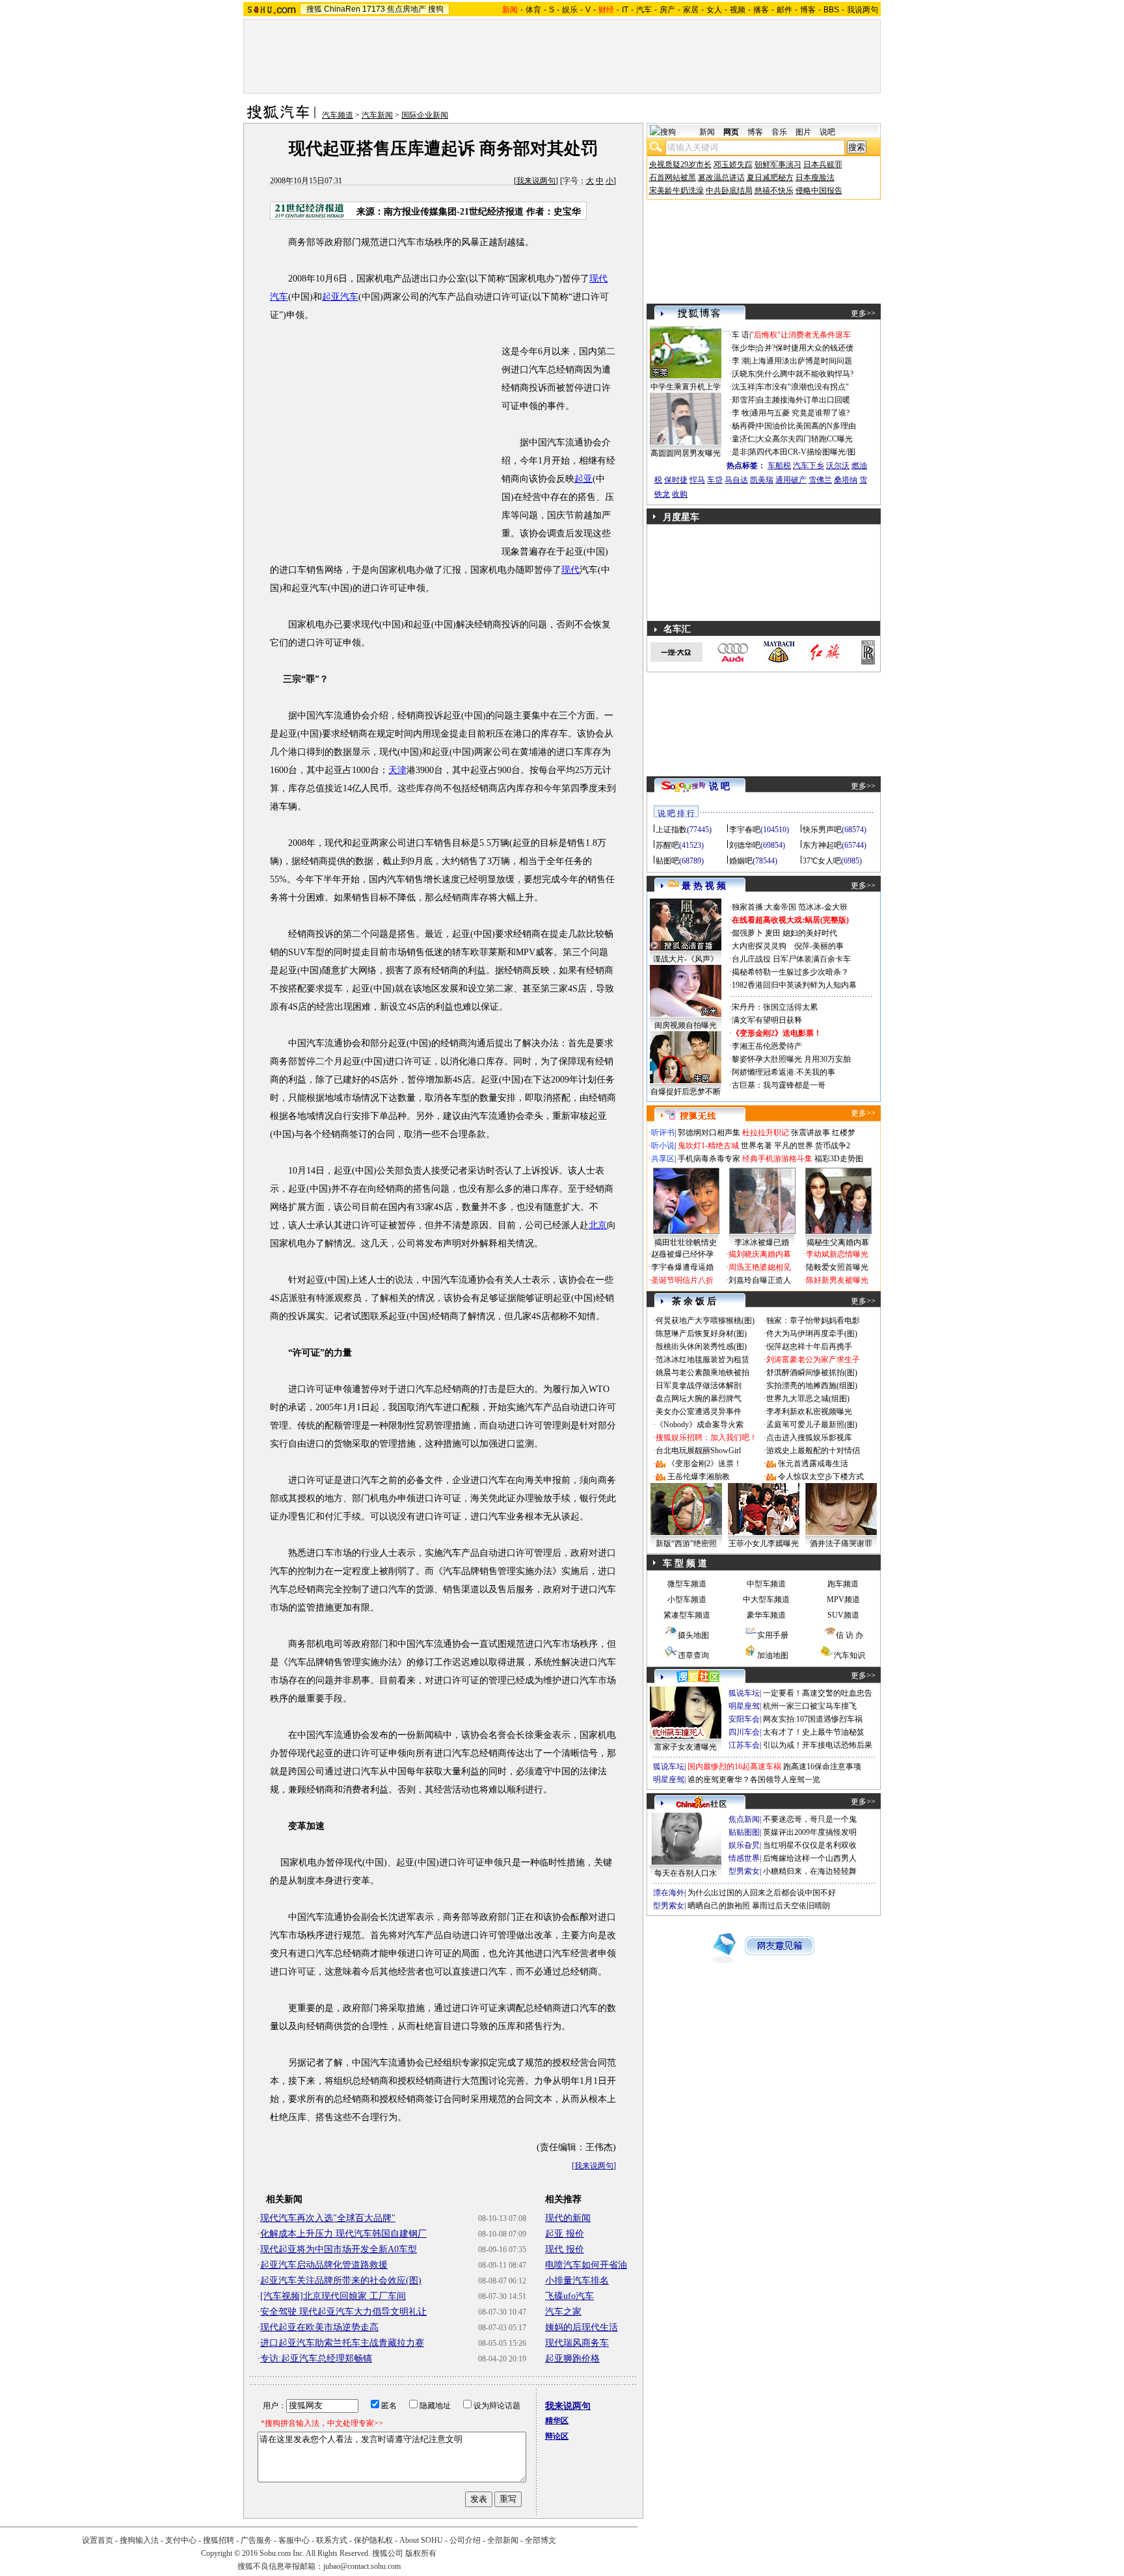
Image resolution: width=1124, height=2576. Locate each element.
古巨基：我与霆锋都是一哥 (779, 1085)
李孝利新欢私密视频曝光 (809, 1412)
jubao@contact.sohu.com (362, 2566)
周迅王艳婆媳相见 (760, 1267)
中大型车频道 (766, 1599)
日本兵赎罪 (823, 164)
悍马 (697, 480)
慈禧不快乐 (774, 191)
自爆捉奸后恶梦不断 (686, 1092)
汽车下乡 (809, 466)
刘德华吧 (745, 845)
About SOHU (421, 2540)
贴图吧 (667, 861)
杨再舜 (743, 426)
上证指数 (671, 830)
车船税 (779, 466)
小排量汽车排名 (577, 2280)
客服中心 (294, 2540)
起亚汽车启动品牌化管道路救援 (324, 2265)
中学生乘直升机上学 (686, 387)
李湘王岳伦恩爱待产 (767, 1046)
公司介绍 (465, 2540)
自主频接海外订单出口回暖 (803, 400)
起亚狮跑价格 (572, 2359)
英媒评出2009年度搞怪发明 (810, 1832)
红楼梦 (844, 1133)
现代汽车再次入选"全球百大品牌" (328, 2218)
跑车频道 (843, 1584)
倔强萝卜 (747, 933)
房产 (667, 10)
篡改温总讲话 (721, 177)
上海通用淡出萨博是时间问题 (801, 361)
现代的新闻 (568, 2218)
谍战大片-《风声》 (686, 959)
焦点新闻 (744, 1819)
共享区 (663, 1159)
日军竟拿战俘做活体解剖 (699, 1386)
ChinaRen (342, 9)
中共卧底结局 (729, 191)
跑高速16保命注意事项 (822, 1767)
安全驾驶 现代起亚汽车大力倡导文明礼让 (343, 2312)
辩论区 (557, 2436)
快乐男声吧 (822, 830)
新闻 (707, 132)
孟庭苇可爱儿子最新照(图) (812, 1425)
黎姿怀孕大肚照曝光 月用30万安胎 (791, 1059)
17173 (374, 9)
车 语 (741, 335)
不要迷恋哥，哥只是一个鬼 (810, 1819)
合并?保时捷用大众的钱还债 (805, 348)
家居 (691, 10)
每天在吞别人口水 (686, 1873)
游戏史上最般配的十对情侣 (813, 1451)
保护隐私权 (373, 2540)
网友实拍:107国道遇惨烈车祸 (813, 1719)
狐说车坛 (744, 1693)
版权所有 (421, 2553)
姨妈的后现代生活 (582, 2327)
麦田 (773, 933)
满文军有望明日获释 (767, 1020)
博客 (808, 10)
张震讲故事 (810, 1133)
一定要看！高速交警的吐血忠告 (818, 1693)
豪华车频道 (766, 1615)
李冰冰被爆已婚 (762, 1242)
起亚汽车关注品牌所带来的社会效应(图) (341, 2280)
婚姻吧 (741, 861)
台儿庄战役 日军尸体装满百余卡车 (791, 959)
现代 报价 (565, 2249)
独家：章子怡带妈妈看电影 (813, 1321)
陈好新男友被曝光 (837, 1280)
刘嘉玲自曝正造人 (760, 1280)
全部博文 (541, 2540)
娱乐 (570, 10)
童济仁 (743, 439)
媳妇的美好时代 (810, 933)
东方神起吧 (822, 845)
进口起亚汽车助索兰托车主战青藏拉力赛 (342, 2343)
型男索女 (744, 1871)
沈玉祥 (743, 387)
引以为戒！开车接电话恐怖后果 (818, 1745)
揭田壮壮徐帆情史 (686, 1242)
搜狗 (436, 9)
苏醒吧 (667, 845)
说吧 (827, 132)
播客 (761, 10)
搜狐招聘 (219, 2540)
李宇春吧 (745, 830)
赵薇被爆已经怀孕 (682, 1254)
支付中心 (181, 2540)
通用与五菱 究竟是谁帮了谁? (800, 413)
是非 (740, 452)
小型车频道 (687, 1599)
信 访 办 (850, 1635)
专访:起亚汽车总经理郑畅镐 (316, 2359)
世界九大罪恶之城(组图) (808, 1399)
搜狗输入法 (139, 2540)
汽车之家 (563, 2312)
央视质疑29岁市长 (680, 164)
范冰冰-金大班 (823, 907)
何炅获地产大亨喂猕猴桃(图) (705, 1321)
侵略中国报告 (819, 191)
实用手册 (773, 1635)
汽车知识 (850, 1655)
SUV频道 (843, 1615)
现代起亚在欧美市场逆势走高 (319, 2327)
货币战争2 (833, 1146)
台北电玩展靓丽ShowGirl (698, 1451)
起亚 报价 (565, 2234)
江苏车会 (744, 1745)
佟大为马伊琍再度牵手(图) (812, 1334)
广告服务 (256, 2540)
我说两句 (863, 10)
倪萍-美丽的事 (819, 946)
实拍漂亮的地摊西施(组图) (812, 1386)
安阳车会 (744, 1719)
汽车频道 (338, 115)
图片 (803, 132)
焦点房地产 (407, 9)
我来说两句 (536, 181)
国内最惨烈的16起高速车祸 (734, 1767)
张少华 (743, 348)
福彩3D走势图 (839, 1159)
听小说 (663, 1146)
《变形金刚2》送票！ (704, 1464)
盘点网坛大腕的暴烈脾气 (699, 1399)
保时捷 (676, 480)
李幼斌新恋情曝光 (837, 1254)
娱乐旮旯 (744, 1845)
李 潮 (741, 361)
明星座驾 (744, 1706)
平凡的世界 (794, 1146)
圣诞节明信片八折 (682, 1280)
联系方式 (332, 2540)
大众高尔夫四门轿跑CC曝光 (805, 439)
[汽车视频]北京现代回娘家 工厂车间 (333, 2296)
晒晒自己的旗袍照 (719, 1906)
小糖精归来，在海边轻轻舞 (810, 1871)
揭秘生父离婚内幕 (838, 1242)
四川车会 (744, 1732)
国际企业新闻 (425, 115)
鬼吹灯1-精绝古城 (708, 1146)
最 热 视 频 (704, 886)
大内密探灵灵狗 (759, 946)
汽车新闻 (377, 115)
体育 (533, 10)
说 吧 (719, 786)
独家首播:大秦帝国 (764, 907)
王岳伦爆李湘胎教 (699, 1477)
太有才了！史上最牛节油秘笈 (814, 1732)
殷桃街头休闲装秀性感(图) (701, 1347)
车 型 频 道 (685, 1563)
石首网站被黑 (673, 177)
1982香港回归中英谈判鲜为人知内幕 (794, 985)
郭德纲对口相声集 (709, 1133)
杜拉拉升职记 (766, 1133)
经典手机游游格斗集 (777, 1159)
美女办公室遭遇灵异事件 (699, 1412)
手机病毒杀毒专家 (709, 1159)
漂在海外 (669, 1893)
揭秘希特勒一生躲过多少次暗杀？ (790, 972)
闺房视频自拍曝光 (686, 1025)
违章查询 (693, 1655)
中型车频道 (766, 1584)
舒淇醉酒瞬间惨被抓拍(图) (812, 1373)
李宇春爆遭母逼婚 (682, 1267)
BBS (831, 10)
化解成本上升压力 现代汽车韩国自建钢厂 (343, 2234)
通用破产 (791, 480)
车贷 (715, 480)
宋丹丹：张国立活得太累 (775, 1007)
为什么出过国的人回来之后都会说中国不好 (762, 1893)
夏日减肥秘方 (770, 177)
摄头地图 (693, 1635)
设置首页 (98, 2540)
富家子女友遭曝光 (686, 1747)
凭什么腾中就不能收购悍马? (805, 374)
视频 (738, 10)
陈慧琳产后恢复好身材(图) (701, 1334)
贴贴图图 (744, 1832)
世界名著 (756, 1146)
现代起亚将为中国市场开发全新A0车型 (339, 2249)
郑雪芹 (743, 400)
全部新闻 (503, 2540)
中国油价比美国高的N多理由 (806, 426)
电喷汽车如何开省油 (586, 2265)
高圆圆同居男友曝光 (686, 453)
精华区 (557, 2421)
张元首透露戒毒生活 (813, 1464)
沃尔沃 (838, 466)
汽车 (644, 10)
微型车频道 (687, 1584)
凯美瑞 (762, 480)
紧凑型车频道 (687, 1615)
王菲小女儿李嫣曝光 (764, 1544)
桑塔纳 (846, 480)
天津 (397, 770)
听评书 (663, 1133)
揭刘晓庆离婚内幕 (760, 1254)
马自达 (736, 480)
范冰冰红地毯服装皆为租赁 (702, 1360)
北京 (598, 1225)
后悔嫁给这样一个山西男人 (810, 1858)
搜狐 (314, 9)
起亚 (583, 479)
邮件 (784, 10)
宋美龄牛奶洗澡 (676, 191)
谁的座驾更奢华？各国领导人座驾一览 (754, 1780)
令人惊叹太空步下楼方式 (821, 1477)
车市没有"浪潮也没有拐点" (803, 387)
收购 (680, 494)
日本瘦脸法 (815, 177)
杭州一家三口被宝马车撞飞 (810, 1706)
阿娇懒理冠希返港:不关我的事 (783, 1072)
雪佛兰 (820, 480)
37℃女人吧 (822, 861)
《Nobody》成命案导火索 (700, 1425)
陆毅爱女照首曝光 (837, 1267)
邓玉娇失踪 (733, 164)
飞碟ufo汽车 (569, 2296)
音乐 (779, 132)
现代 (570, 570)
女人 (714, 10)
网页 (731, 132)
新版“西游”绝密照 (686, 1544)
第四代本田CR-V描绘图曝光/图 (802, 452)
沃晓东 (743, 374)
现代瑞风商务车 (577, 2343)
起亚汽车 (340, 297)
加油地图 (773, 1655)
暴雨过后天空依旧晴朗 (791, 1906)
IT (625, 10)
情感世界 (744, 1858)
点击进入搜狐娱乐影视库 (809, 1438)
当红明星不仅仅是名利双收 (810, 1845)
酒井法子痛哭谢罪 (841, 1544)
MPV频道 (843, 1599)
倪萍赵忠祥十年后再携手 (809, 1347)
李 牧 (741, 413)
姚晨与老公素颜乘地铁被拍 (702, 1373)
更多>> (863, 313)
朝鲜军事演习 (778, 164)
